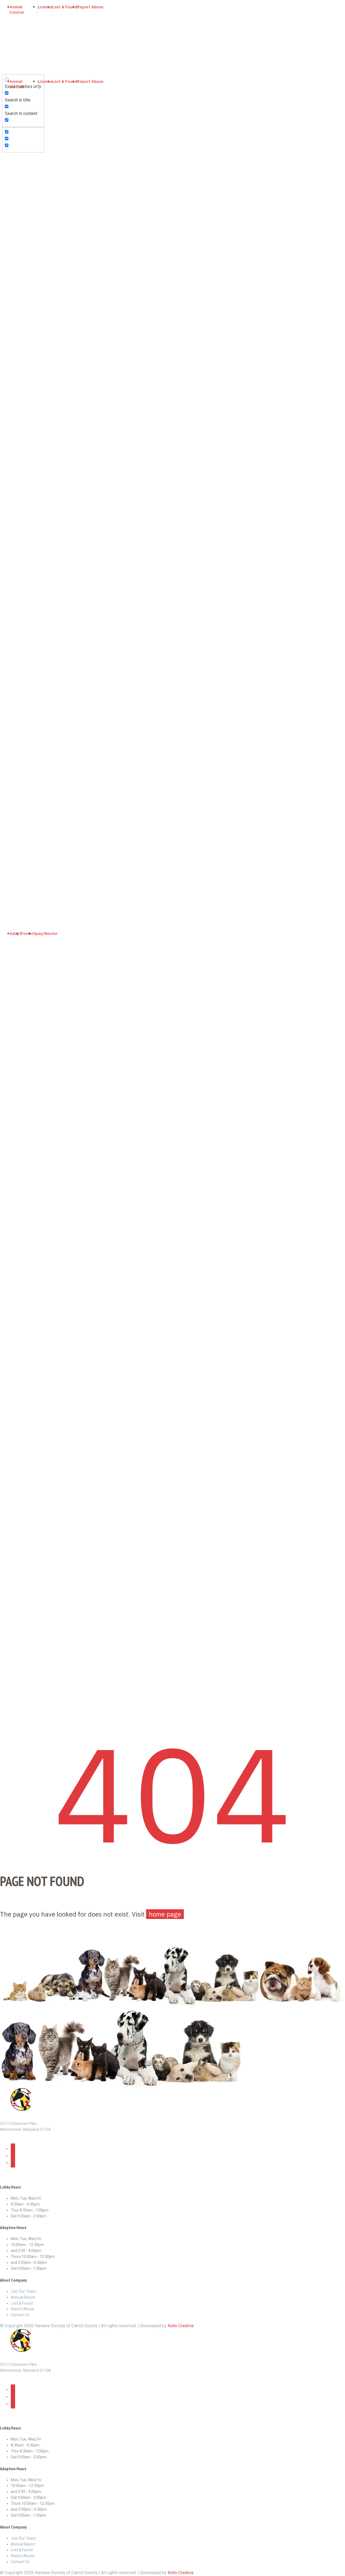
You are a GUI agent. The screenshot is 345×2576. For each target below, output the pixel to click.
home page (165, 1914)
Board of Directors (19, 236)
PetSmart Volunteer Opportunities (33, 357)
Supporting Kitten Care (23, 492)
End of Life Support (20, 425)
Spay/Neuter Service (21, 200)
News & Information (20, 249)
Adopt (7, 952)
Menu (9, 208)
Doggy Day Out (15, 350)
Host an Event (14, 317)
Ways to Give (14, 465)
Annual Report (14, 229)
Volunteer (10, 330)
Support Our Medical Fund (26, 485)
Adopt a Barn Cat (17, 986)
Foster (8, 167)
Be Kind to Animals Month (26, 296)
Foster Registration (20, 180)
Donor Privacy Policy (21, 526)
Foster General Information (27, 173)
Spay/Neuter (13, 187)
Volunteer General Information (29, 337)
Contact (8, 452)
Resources (12, 364)
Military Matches (17, 160)
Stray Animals (14, 384)
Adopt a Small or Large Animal (30, 979)
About (7, 215)
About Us (10, 222)
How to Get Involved (20, 242)
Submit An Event (17, 323)
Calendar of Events (19, 276)
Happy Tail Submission (23, 263)
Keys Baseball (15, 303)
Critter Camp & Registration (27, 283)
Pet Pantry (11, 398)
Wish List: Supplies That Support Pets (37, 506)
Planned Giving (15, 512)
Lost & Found (14, 391)
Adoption (10, 959)
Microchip (11, 411)
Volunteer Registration (22, 344)
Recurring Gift (14, 479)
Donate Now (13, 472)
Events (8, 269)
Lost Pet (10, 438)
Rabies (8, 377)
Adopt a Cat (12, 973)
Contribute (11, 458)
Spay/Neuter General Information (32, 194)
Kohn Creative (181, 2326)
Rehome (9, 445)
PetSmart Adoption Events (26, 153)
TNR (5, 371)
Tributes (9, 519)
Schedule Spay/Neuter (23, 1040)
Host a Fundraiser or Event (26, 532)
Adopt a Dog (13, 966)
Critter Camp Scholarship (25, 290)
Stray (6, 431)
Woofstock (12, 310)
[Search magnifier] (6, 63)
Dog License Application (24, 418)
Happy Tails (12, 256)
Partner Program (17, 539)
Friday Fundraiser (18, 499)
